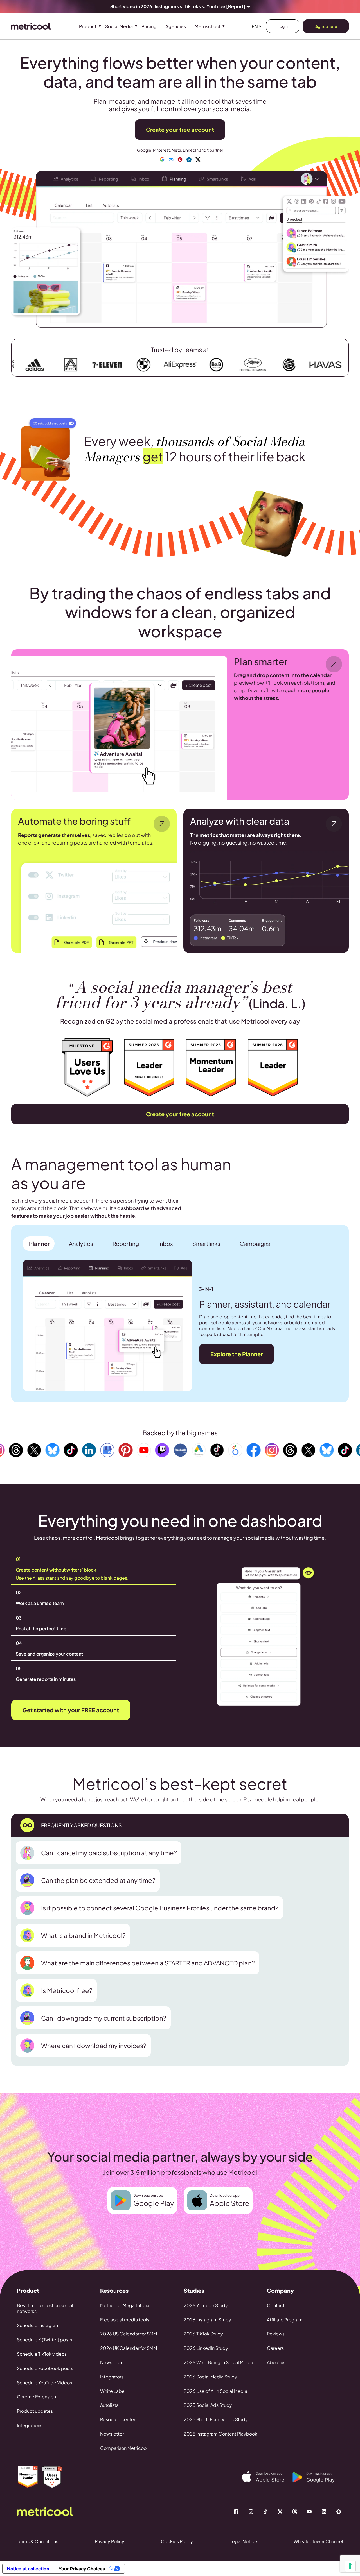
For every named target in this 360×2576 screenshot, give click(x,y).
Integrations (30, 2425)
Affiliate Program (285, 2320)
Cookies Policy (177, 2541)
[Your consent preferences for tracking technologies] (350, 2566)
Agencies (176, 26)
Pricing (149, 26)
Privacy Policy (110, 2541)
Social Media (119, 26)
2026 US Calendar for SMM (129, 2334)
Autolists (109, 2405)
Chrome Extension (36, 2397)
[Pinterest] (339, 2512)
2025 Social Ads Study (208, 2405)
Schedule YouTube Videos (44, 2383)
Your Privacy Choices (82, 2569)
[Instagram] (251, 2512)
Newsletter (112, 2434)
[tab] (39, 1244)
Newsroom (112, 2362)
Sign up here (326, 26)
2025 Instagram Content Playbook (220, 2434)
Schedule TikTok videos (42, 2354)
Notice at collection (28, 2569)
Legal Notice (243, 2541)
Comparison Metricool (124, 2448)
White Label (113, 2391)
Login (283, 26)
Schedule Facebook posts (45, 2368)
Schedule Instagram (38, 2325)
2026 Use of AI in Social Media (215, 2391)
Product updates (35, 2411)
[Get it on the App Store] (267, 2477)
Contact (276, 2305)
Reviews (276, 2334)
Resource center (118, 2419)
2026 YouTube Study (206, 2305)
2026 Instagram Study (207, 2320)
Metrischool (207, 26)
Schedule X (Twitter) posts (44, 2340)
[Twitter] (280, 2512)
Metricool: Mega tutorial (125, 2305)
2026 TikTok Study (203, 2334)
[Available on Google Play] (318, 2477)
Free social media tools (125, 2320)
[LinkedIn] (324, 2512)
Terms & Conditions (38, 2541)
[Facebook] (236, 2512)
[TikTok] (265, 2512)
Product (88, 26)
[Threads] (295, 2512)
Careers (275, 2348)
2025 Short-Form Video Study (216, 2419)
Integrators (112, 2377)
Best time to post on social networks (45, 2308)
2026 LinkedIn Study (206, 2348)
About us (276, 2362)
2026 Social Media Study (210, 2377)
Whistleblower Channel (318, 2541)
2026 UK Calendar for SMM (129, 2348)
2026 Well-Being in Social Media (218, 2362)
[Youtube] (309, 2512)
